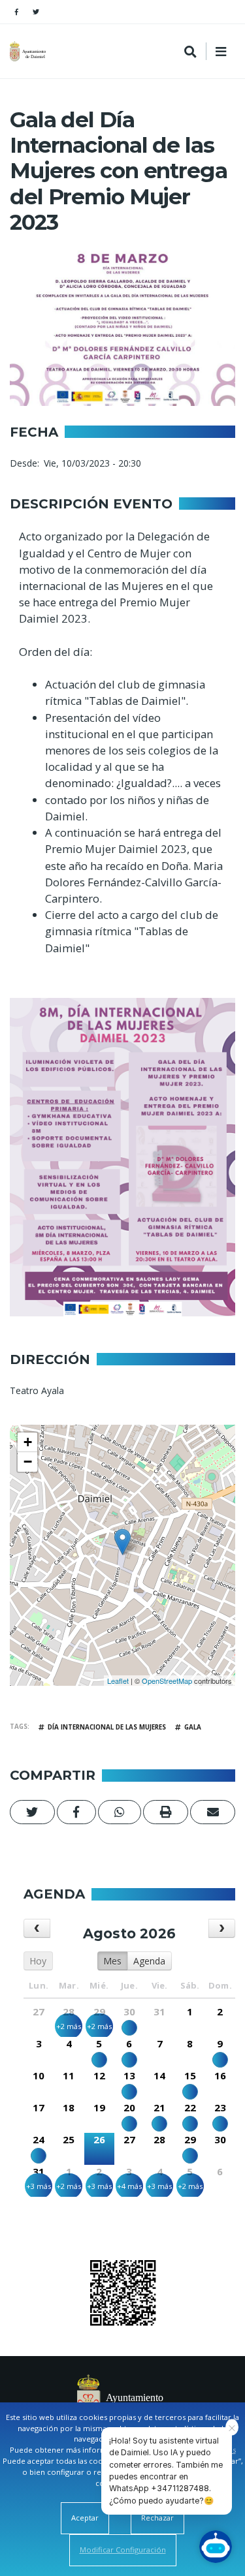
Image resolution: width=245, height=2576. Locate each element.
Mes (112, 1961)
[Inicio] (29, 51)
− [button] (28, 1462)
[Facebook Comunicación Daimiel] (16, 12)
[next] (222, 1928)
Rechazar (157, 2518)
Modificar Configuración (123, 2550)
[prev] (37, 1928)
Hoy (38, 1961)
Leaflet (118, 1681)
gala (193, 1727)
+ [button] (28, 1442)
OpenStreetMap (167, 1681)
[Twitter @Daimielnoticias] (36, 12)
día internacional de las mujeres (107, 1727)
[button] (32, 1812)
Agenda (149, 1961)
